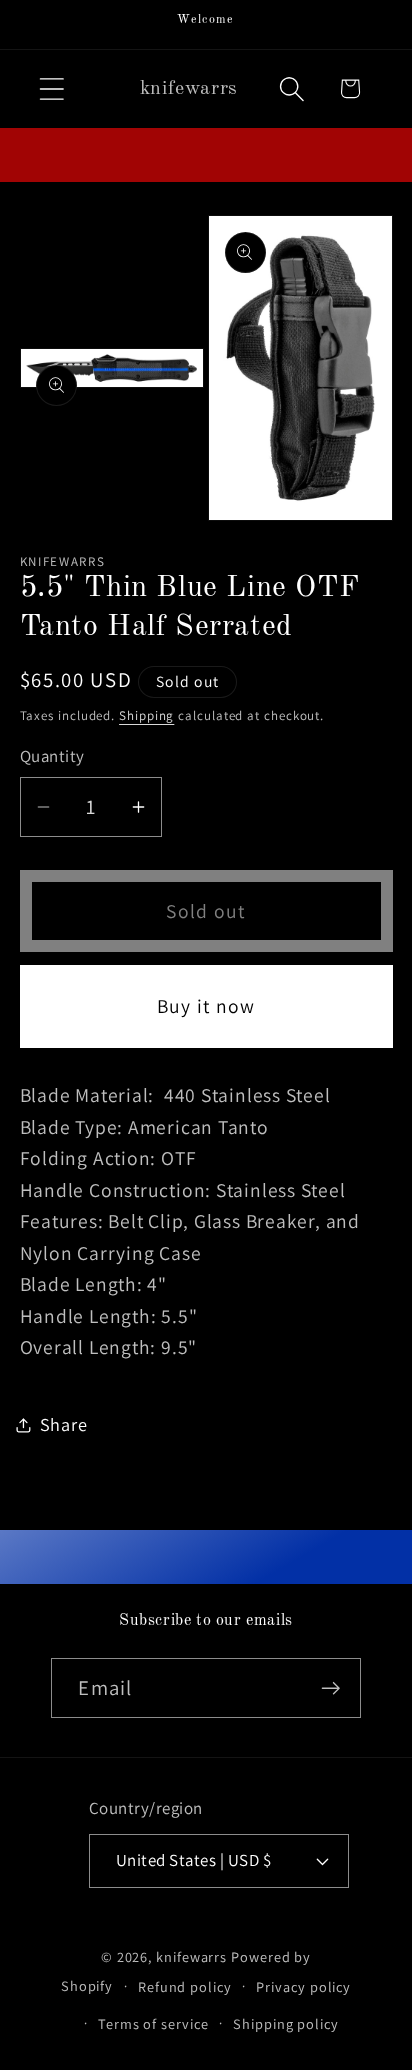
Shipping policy (286, 2023)
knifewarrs (191, 1956)
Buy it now (206, 1006)
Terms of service (153, 2023)
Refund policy (185, 1986)
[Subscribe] (331, 1688)
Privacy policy (303, 1986)
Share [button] (64, 1424)
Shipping (146, 715)
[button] (51, 88)
